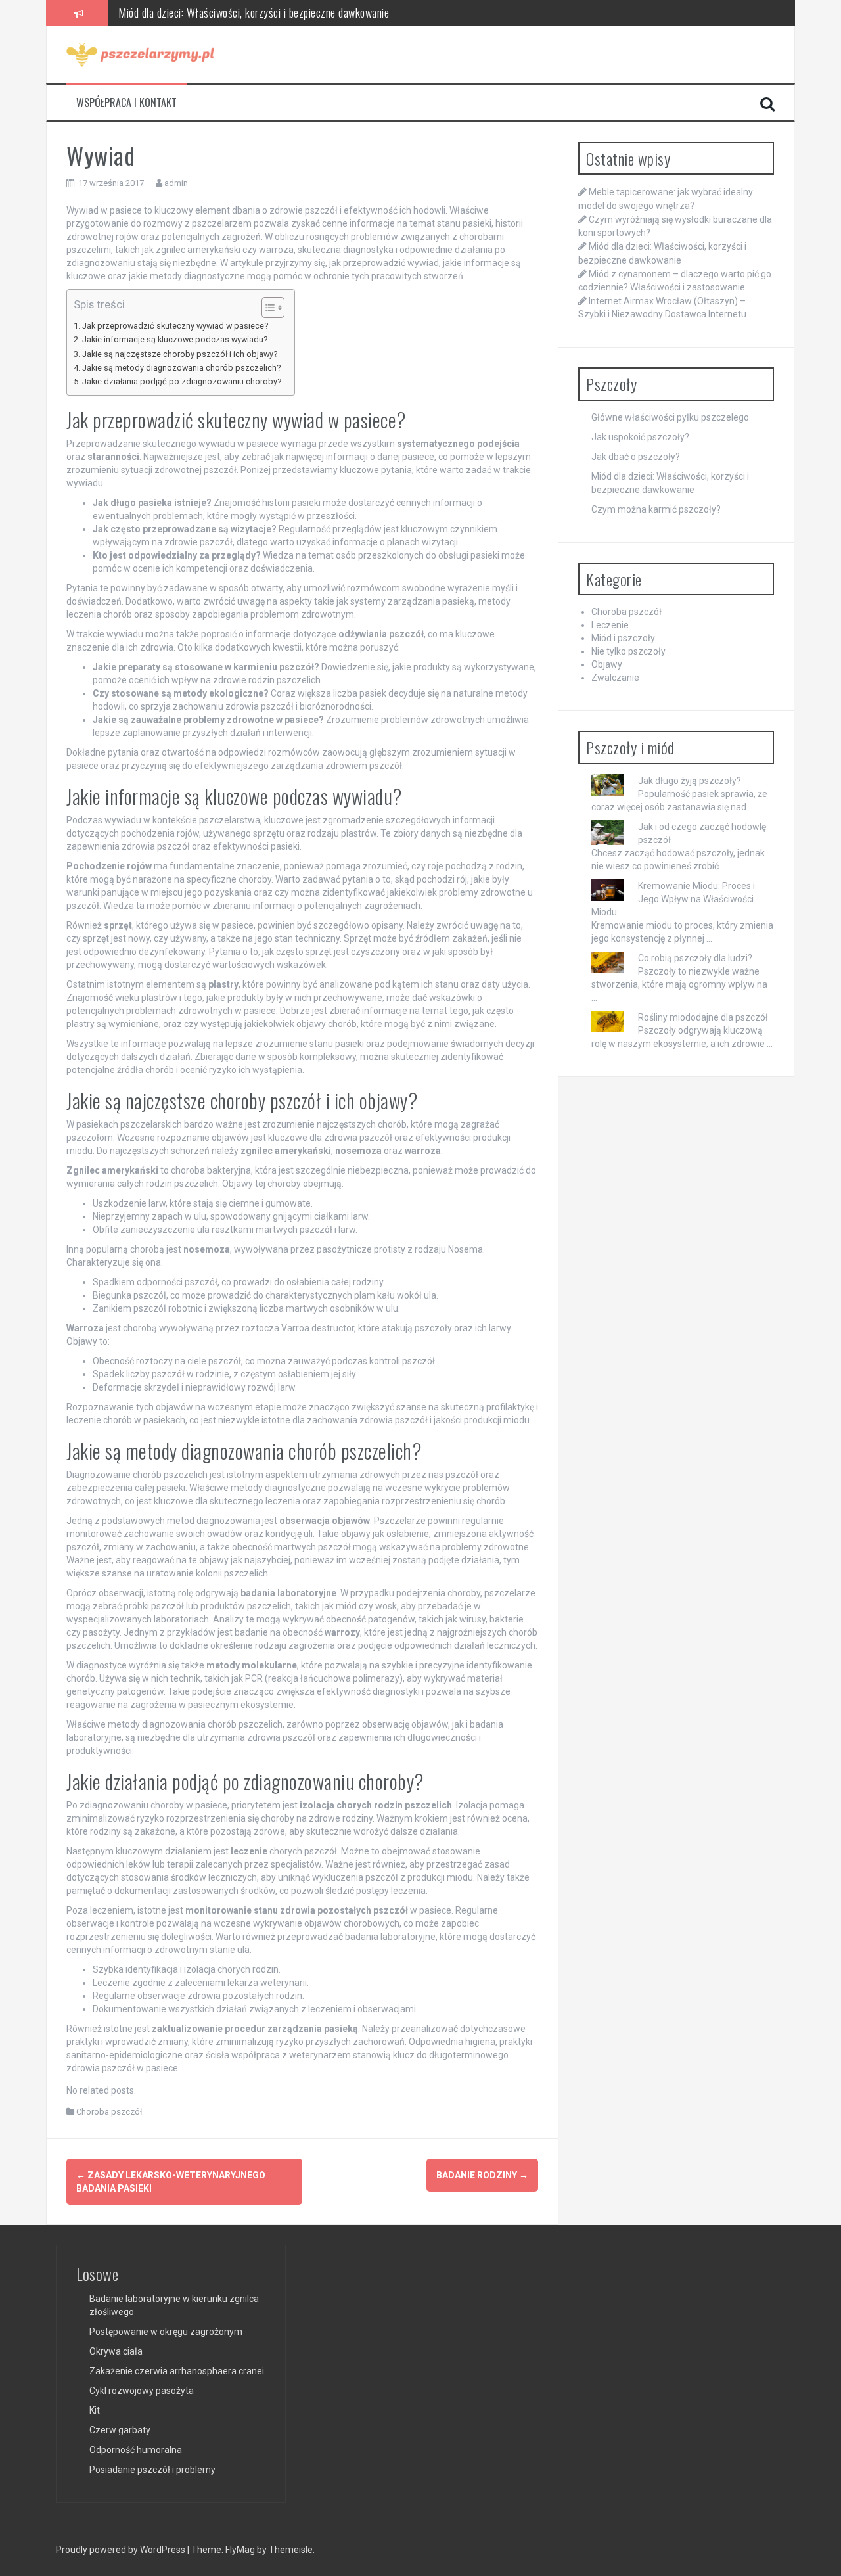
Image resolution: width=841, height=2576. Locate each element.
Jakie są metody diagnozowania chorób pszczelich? (181, 368)
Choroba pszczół (109, 2112)
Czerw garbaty (120, 2430)
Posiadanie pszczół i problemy (152, 2470)
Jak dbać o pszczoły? (636, 457)
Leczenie (610, 625)
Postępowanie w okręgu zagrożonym (166, 2332)
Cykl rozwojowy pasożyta (142, 2391)
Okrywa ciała (116, 2351)
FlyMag (240, 2550)
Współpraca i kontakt (126, 103)
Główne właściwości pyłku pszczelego (670, 417)
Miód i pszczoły (623, 638)
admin (176, 183)
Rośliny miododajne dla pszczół (703, 1017)
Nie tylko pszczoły (628, 651)
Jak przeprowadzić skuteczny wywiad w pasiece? (175, 326)
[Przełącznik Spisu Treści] (266, 308)
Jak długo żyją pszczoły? (690, 781)
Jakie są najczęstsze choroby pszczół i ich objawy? (180, 354)
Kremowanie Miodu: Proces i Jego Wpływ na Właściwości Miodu (673, 899)
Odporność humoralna (136, 2450)
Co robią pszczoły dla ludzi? (695, 958)
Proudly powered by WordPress (122, 2550)
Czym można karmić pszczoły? (656, 509)
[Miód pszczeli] (140, 54)
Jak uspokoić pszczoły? (640, 437)
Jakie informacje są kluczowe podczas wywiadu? (175, 339)
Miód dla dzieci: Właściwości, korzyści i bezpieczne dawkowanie (254, 9)
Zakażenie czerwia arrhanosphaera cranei (177, 2371)
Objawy (607, 664)
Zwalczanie (615, 678)
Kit (95, 2410)
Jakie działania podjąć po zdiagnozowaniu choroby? (182, 381)
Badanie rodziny (482, 2175)
